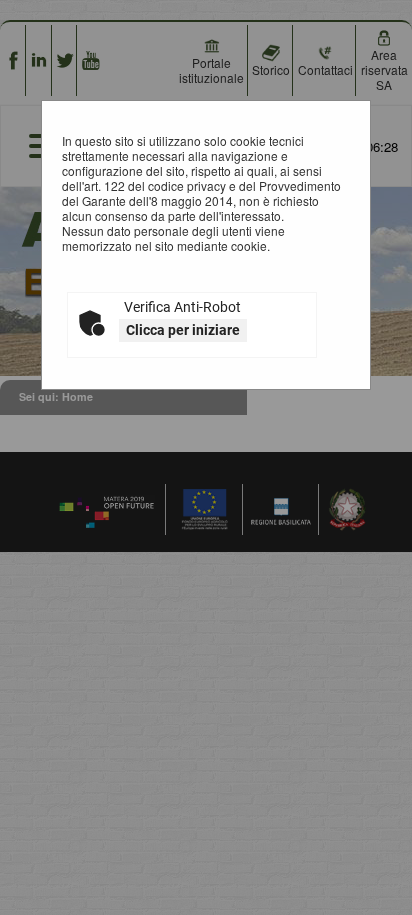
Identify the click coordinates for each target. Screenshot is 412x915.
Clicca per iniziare (183, 330)
